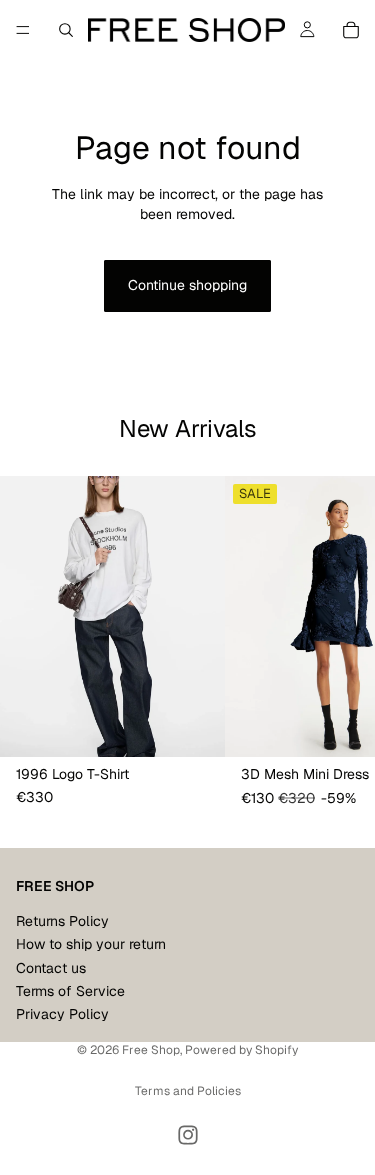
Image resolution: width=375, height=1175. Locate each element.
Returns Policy (62, 920)
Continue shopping (187, 285)
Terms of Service (70, 991)
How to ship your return (91, 944)
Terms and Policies (188, 1091)
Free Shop (151, 1050)
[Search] (66, 30)
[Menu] (23, 30)
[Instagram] (188, 1135)
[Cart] (351, 30)
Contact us (51, 967)
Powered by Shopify (241, 1050)
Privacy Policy (62, 1014)
